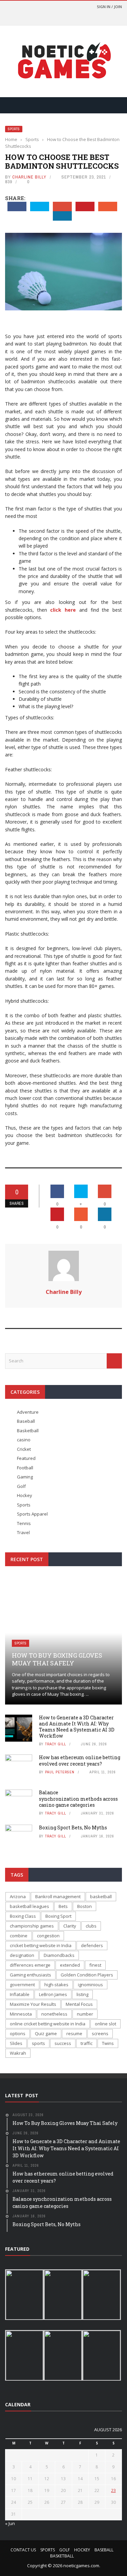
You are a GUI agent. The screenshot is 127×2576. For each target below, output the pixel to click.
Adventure (28, 1412)
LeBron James (53, 1994)
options (18, 2033)
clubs (91, 1926)
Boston (84, 1906)
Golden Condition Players (87, 1975)
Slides (16, 2043)
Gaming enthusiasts (30, 1975)
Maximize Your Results (33, 2004)
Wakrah (18, 2053)
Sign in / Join (109, 7)
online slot (105, 2024)
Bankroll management (58, 1896)
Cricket (24, 1449)
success (63, 2043)
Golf (21, 1486)
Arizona (18, 1896)
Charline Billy (29, 177)
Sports (14, 129)
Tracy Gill (56, 1744)
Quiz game (46, 2033)
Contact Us (23, 2550)
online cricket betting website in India (48, 2024)
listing (82, 1994)
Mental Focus (79, 2004)
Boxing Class (23, 1916)
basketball (101, 1896)
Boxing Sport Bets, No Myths (73, 1827)
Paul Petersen (60, 1772)
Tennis (24, 1523)
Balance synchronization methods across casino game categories (78, 1798)
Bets (63, 1906)
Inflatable (20, 1994)
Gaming (25, 1477)
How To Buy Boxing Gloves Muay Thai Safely (57, 1659)
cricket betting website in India (41, 1945)
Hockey (25, 1495)
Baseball (26, 1421)
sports (38, 2043)
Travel (23, 1532)
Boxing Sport (58, 1916)
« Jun (10, 2523)
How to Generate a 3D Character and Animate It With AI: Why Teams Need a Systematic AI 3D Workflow (77, 1727)
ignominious (90, 1985)
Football (25, 1468)
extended (70, 1965)
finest (95, 1965)
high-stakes (56, 1985)
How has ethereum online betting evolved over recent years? (80, 1760)
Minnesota (21, 2014)
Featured (26, 1458)
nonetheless (54, 2014)
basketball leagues (29, 1906)
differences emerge (30, 1965)
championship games (32, 1926)
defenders (92, 1945)
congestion (48, 1936)
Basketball (28, 1431)
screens (100, 2033)
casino (24, 1440)
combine (19, 1936)
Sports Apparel (32, 1514)
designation (22, 1955)
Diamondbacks (59, 1955)
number (85, 2014)
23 (113, 2490)
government (22, 1985)
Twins (108, 2043)
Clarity (70, 1926)
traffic (87, 2043)
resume (74, 2033)
